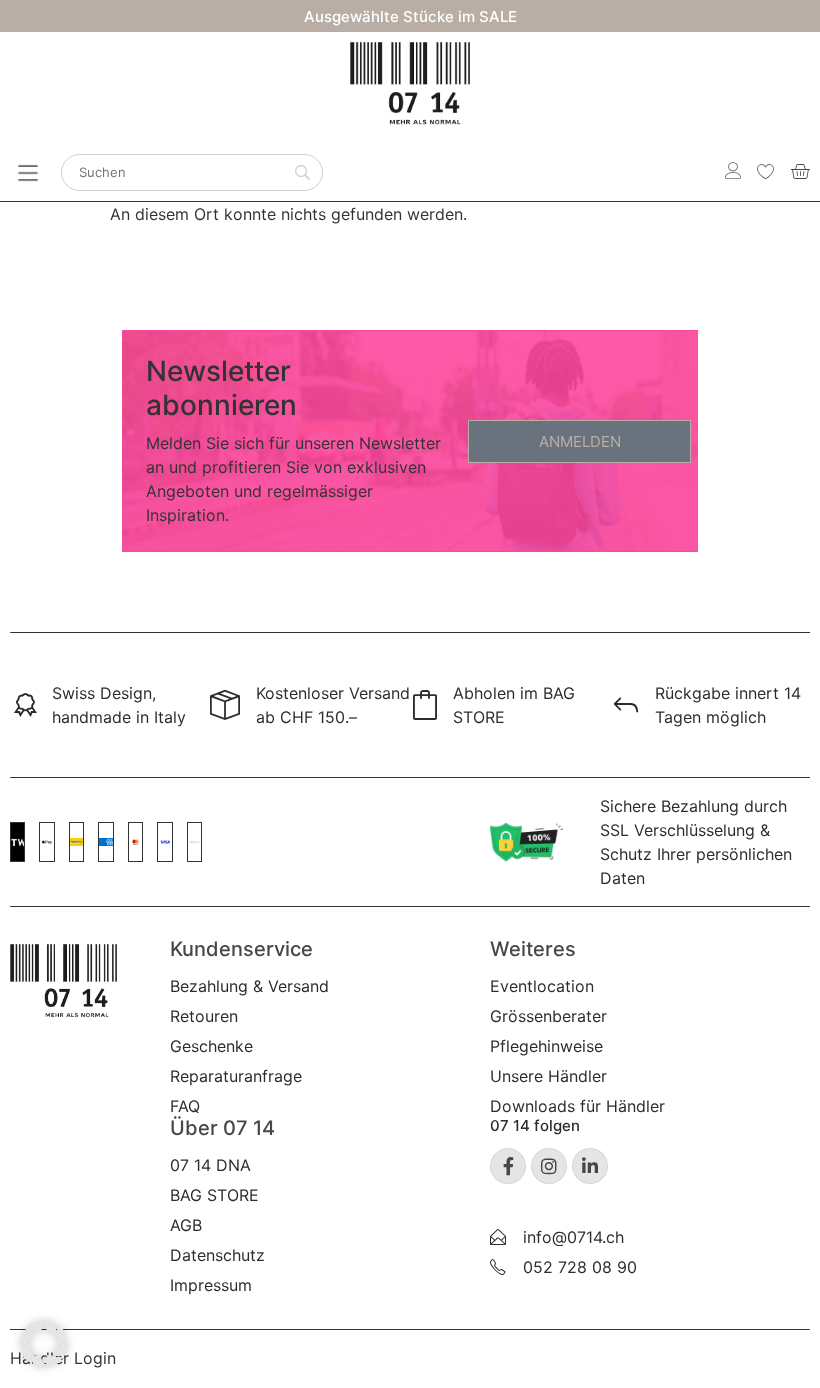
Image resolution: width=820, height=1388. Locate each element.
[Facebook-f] (508, 1166)
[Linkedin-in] (590, 1166)
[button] (44, 1344)
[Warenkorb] (800, 171)
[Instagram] (549, 1166)
